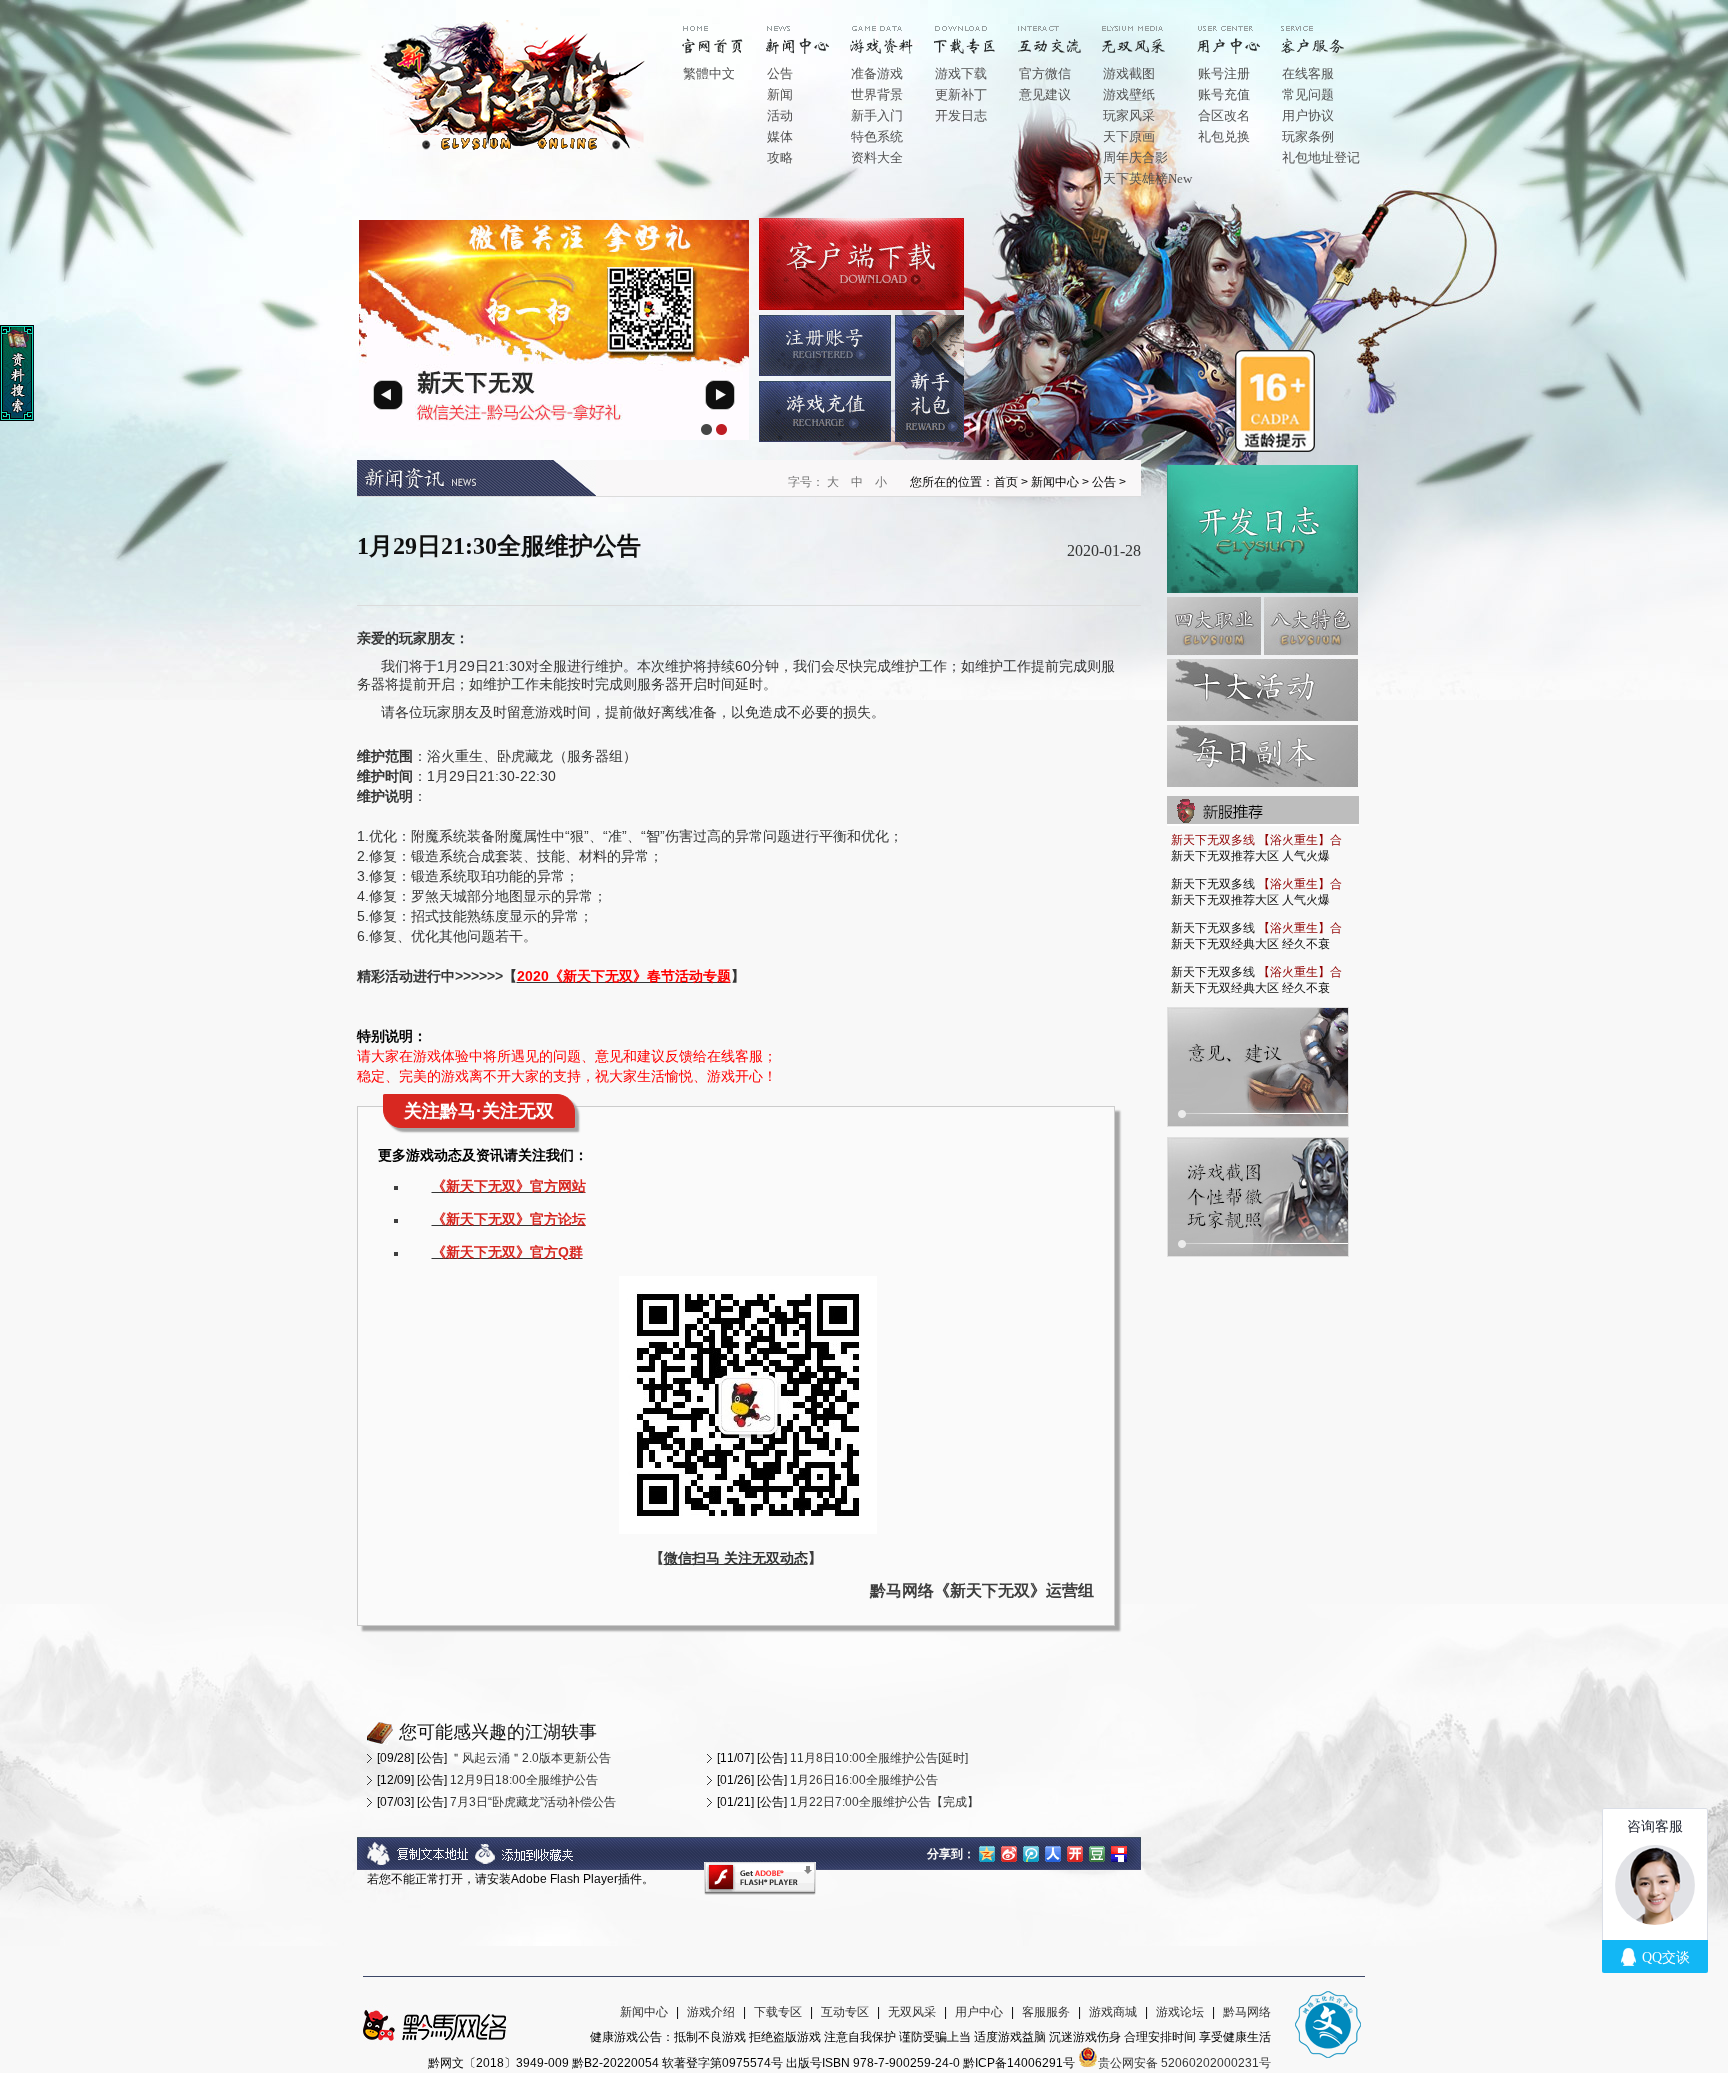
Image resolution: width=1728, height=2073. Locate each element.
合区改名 (1224, 115)
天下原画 (1129, 136)
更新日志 (1262, 529)
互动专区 (1064, 32)
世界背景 (877, 94)
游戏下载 (961, 73)
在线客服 (1308, 73)
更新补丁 (961, 94)
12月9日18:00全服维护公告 (524, 1780)
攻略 (780, 157)
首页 (728, 32)
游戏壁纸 (1129, 94)
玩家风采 (1129, 115)
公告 (780, 73)
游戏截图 (1129, 73)
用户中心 (1243, 32)
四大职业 (1214, 626)
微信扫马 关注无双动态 (736, 1558)
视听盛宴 (1148, 32)
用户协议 (1308, 115)
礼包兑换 (1224, 136)
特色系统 (877, 136)
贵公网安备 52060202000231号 (1184, 2063)
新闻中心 (812, 32)
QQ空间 (987, 1852)
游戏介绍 (896, 32)
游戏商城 (1113, 2012)
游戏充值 (825, 411)
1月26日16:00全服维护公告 (864, 1780)
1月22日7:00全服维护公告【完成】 (884, 1802)
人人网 (1053, 1852)
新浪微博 (1009, 1852)
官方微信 (1045, 73)
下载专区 (778, 2012)
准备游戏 (877, 73)
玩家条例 (1308, 136)
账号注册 (1224, 73)
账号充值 (1224, 94)
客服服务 (1046, 2012)
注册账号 (825, 345)
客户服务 (1327, 32)
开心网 (1075, 1852)
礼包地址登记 (1321, 157)
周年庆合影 (1135, 157)
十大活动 (1262, 690)
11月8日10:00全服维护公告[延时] (879, 1758)
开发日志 (961, 115)
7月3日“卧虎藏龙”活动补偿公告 (533, 1802)
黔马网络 (1247, 2012)
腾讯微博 (1031, 1852)
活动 (780, 115)
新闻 (780, 94)
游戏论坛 (1180, 2012)
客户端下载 (861, 264)
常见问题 (1308, 94)
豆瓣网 (1097, 1852)
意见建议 (1045, 94)
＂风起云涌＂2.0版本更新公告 (530, 1758)
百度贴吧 (1119, 1852)
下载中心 (980, 32)
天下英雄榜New (1147, 178)
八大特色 (1311, 626)
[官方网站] (513, 149)
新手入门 (877, 115)
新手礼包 (929, 378)
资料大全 (877, 157)
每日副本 (1262, 756)
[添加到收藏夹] (525, 1862)
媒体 (780, 136)
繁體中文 (709, 73)
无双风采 (912, 2012)
